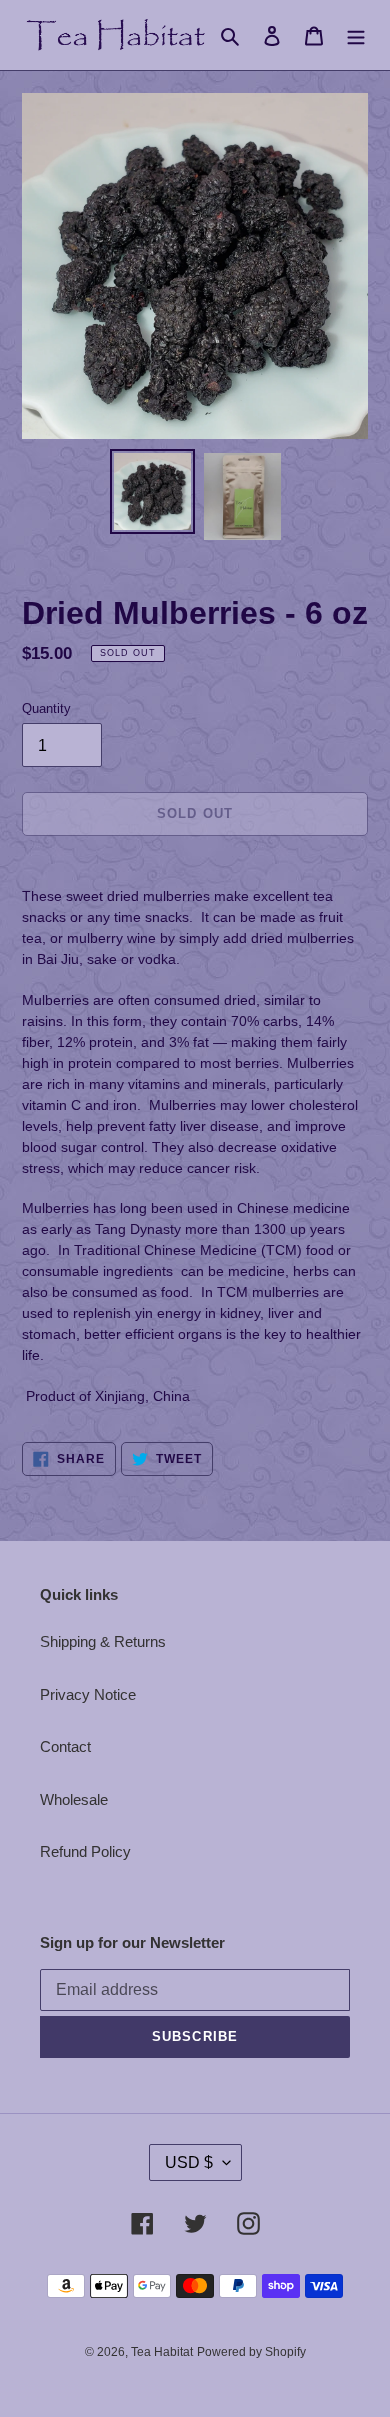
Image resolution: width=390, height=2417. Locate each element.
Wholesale (74, 1799)
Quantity (46, 708)
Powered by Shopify (251, 2352)
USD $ (189, 2162)
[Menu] (356, 35)
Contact (65, 1746)
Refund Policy (85, 1851)
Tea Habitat (162, 2352)
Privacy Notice (88, 1694)
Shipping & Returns (103, 1641)
